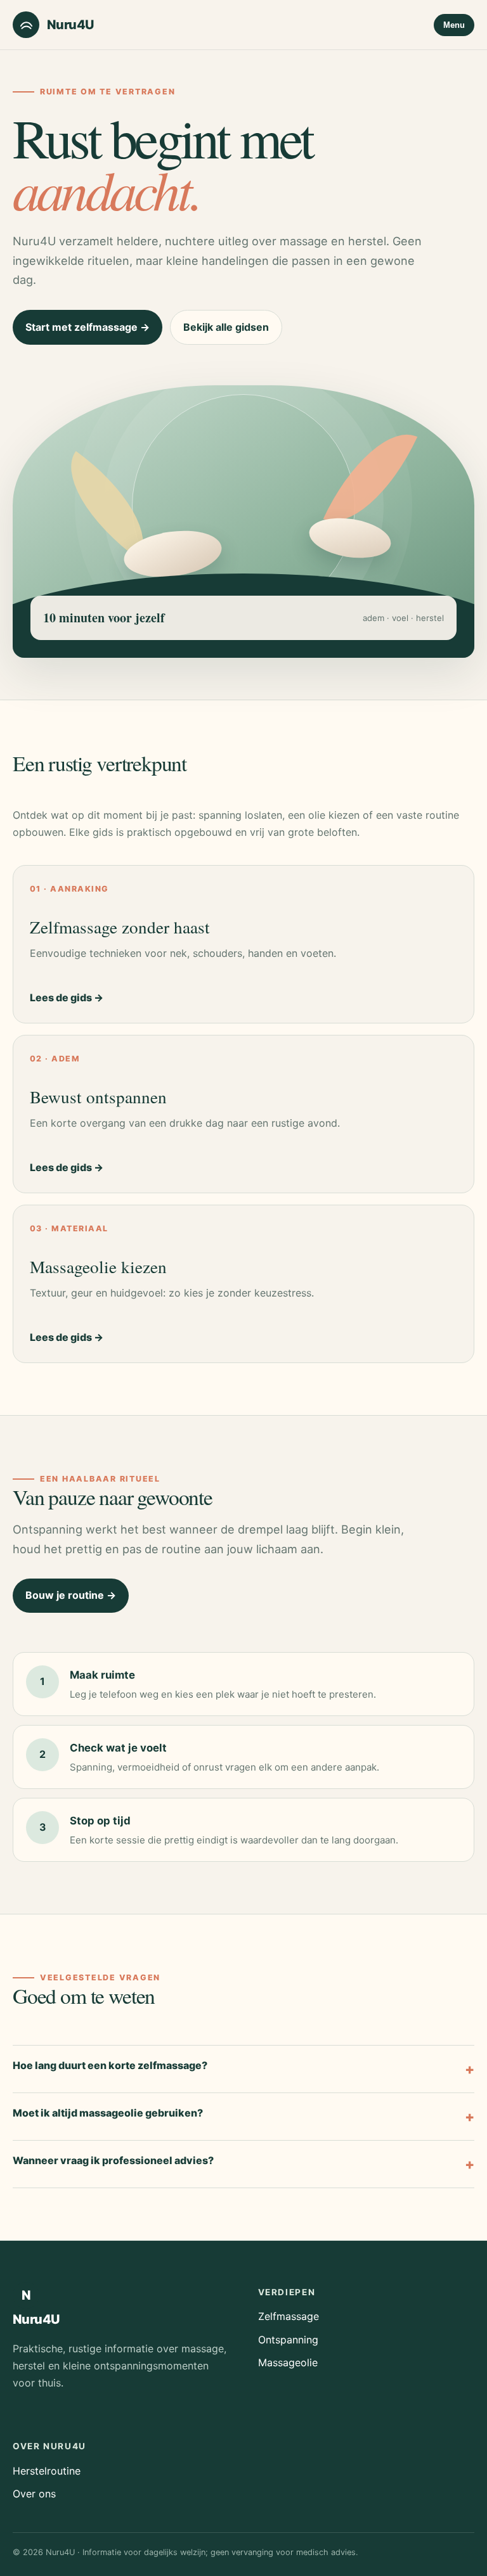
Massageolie (288, 2362)
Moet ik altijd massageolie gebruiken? (108, 2113)
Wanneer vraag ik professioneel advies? (113, 2160)
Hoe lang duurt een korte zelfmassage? (110, 2065)
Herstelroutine (47, 2471)
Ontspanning (288, 2340)
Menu (454, 25)
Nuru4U (70, 25)
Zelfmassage (289, 2316)
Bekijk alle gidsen (226, 327)
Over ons (34, 2494)
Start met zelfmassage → (88, 327)
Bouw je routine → (71, 1595)
